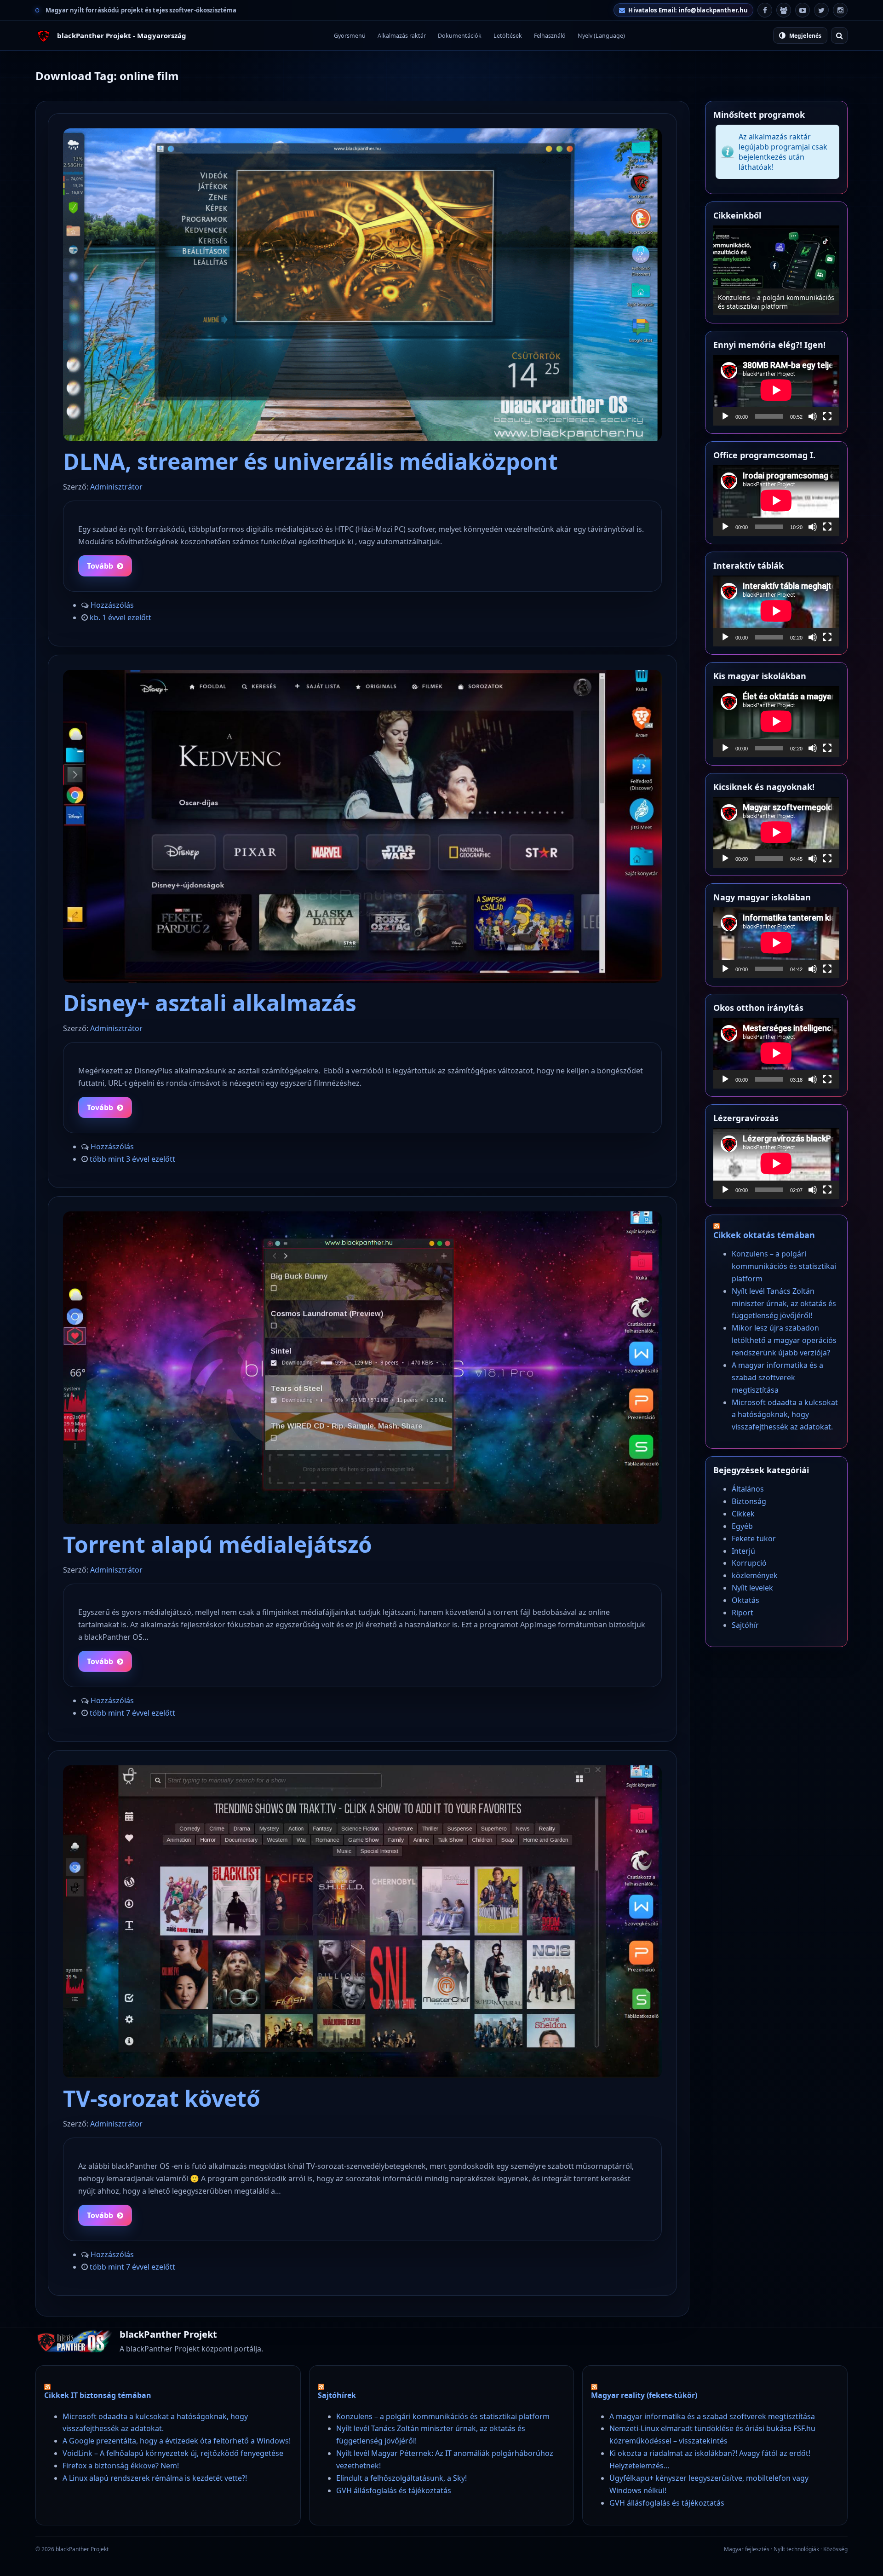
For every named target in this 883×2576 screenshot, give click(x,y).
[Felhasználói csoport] (784, 10)
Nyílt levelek (752, 1588)
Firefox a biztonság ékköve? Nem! (121, 2466)
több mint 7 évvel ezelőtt (132, 1713)
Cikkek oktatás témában (764, 1235)
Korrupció (749, 1563)
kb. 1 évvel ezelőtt (120, 617)
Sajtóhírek (337, 2395)
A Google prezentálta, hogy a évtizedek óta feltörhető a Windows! (177, 2441)
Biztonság (749, 1501)
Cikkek (743, 1514)
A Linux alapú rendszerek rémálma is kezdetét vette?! (155, 2478)
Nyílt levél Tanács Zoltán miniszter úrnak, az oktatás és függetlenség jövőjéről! (784, 1303)
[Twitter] (821, 10)
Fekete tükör (754, 1539)
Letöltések (508, 36)
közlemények (755, 1575)
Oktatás (745, 1600)
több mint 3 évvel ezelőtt (132, 1159)
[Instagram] (840, 10)
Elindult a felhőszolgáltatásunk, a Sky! (401, 2478)
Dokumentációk (460, 36)
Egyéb (742, 1526)
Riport (743, 1613)
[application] (776, 390)
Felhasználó (550, 36)
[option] (776, 270)
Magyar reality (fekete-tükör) (644, 2395)
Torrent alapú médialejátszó (218, 1544)
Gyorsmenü (350, 36)
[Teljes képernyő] (827, 416)
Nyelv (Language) (601, 36)
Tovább (100, 566)
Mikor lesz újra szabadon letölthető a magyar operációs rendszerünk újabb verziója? (776, 297)
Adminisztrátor (116, 487)
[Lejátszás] (725, 416)
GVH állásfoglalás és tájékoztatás (394, 2490)
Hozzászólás (112, 605)
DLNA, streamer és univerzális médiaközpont (310, 461)
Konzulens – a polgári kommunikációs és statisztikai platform (784, 1266)
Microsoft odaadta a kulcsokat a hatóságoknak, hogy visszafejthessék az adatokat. (785, 1415)
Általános (748, 1489)
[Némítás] (813, 416)
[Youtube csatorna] (803, 10)
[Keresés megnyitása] (839, 35)
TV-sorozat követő (162, 2098)
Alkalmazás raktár (402, 36)
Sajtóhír (745, 1625)
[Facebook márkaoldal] (765, 10)
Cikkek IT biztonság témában (98, 2395)
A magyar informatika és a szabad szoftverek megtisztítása (777, 1377)
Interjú (743, 1551)
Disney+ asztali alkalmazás (210, 1003)
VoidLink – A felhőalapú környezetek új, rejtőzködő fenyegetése (173, 2453)
